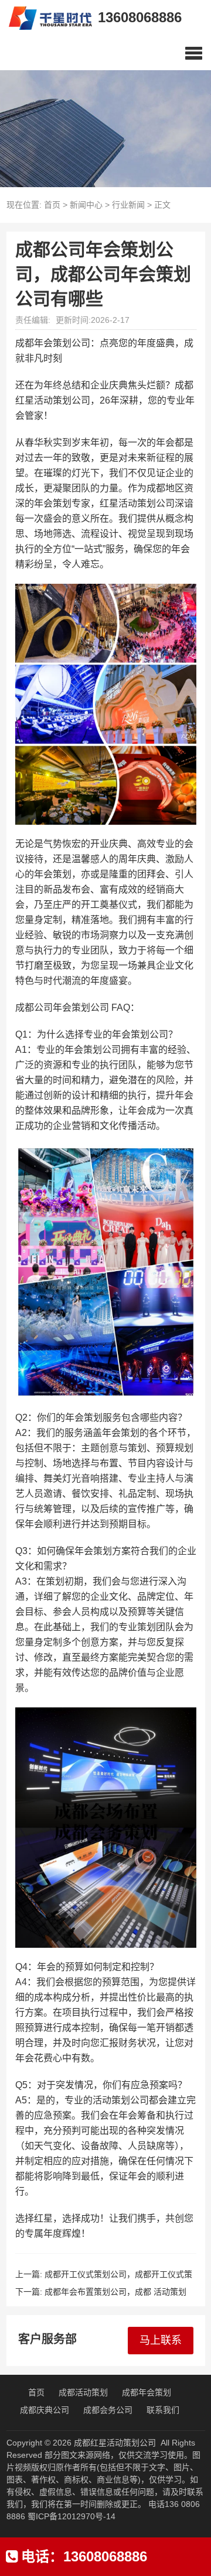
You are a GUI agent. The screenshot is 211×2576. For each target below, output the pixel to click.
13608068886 (140, 17)
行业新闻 (128, 205)
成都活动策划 (83, 2392)
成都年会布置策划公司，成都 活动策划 (115, 2292)
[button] (194, 53)
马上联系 (161, 2340)
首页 (52, 205)
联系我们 (163, 2410)
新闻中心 (86, 205)
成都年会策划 (147, 2392)
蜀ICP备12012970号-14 (72, 2516)
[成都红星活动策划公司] (46, 18)
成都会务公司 (108, 2410)
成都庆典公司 (45, 2410)
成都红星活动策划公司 (115, 2443)
